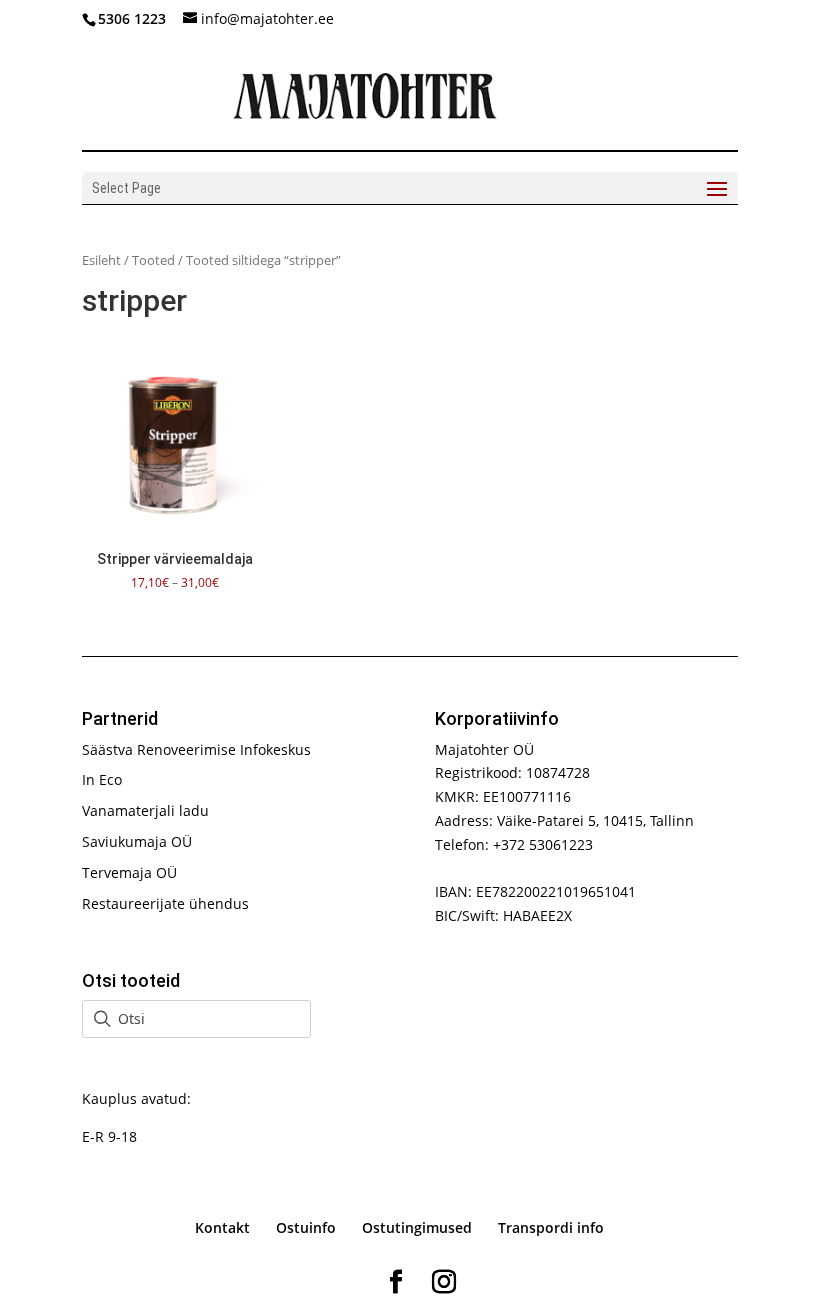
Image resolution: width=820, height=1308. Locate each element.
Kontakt (222, 1227)
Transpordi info (551, 1227)
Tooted (153, 260)
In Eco (102, 779)
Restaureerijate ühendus (165, 903)
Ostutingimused (417, 1227)
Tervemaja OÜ (129, 872)
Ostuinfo (306, 1227)
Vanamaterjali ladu (145, 810)
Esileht (101, 260)
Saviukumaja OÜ (137, 841)
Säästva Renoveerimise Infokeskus (196, 749)
